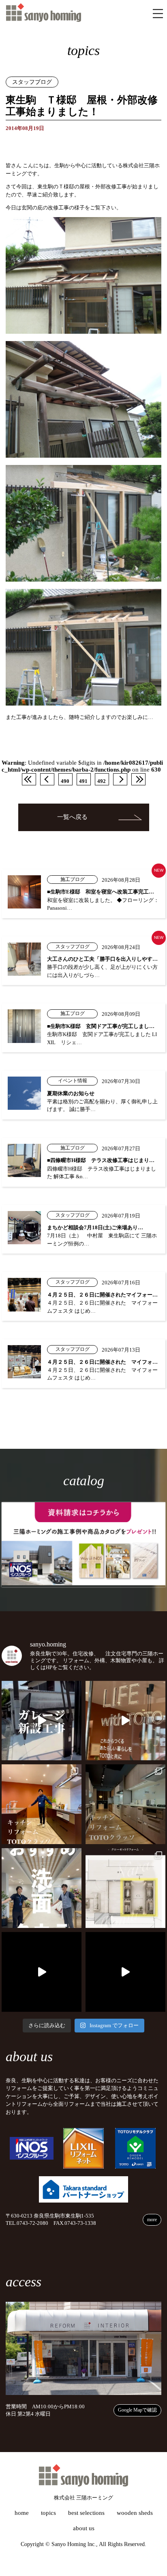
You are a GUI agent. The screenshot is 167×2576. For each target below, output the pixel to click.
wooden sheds (135, 2513)
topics (48, 2513)
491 (83, 781)
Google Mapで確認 (137, 2410)
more (152, 2220)
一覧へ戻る (72, 817)
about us (84, 2528)
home (22, 2513)
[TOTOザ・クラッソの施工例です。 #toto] (42, 1804)
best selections (86, 2513)
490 (65, 781)
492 (102, 781)
